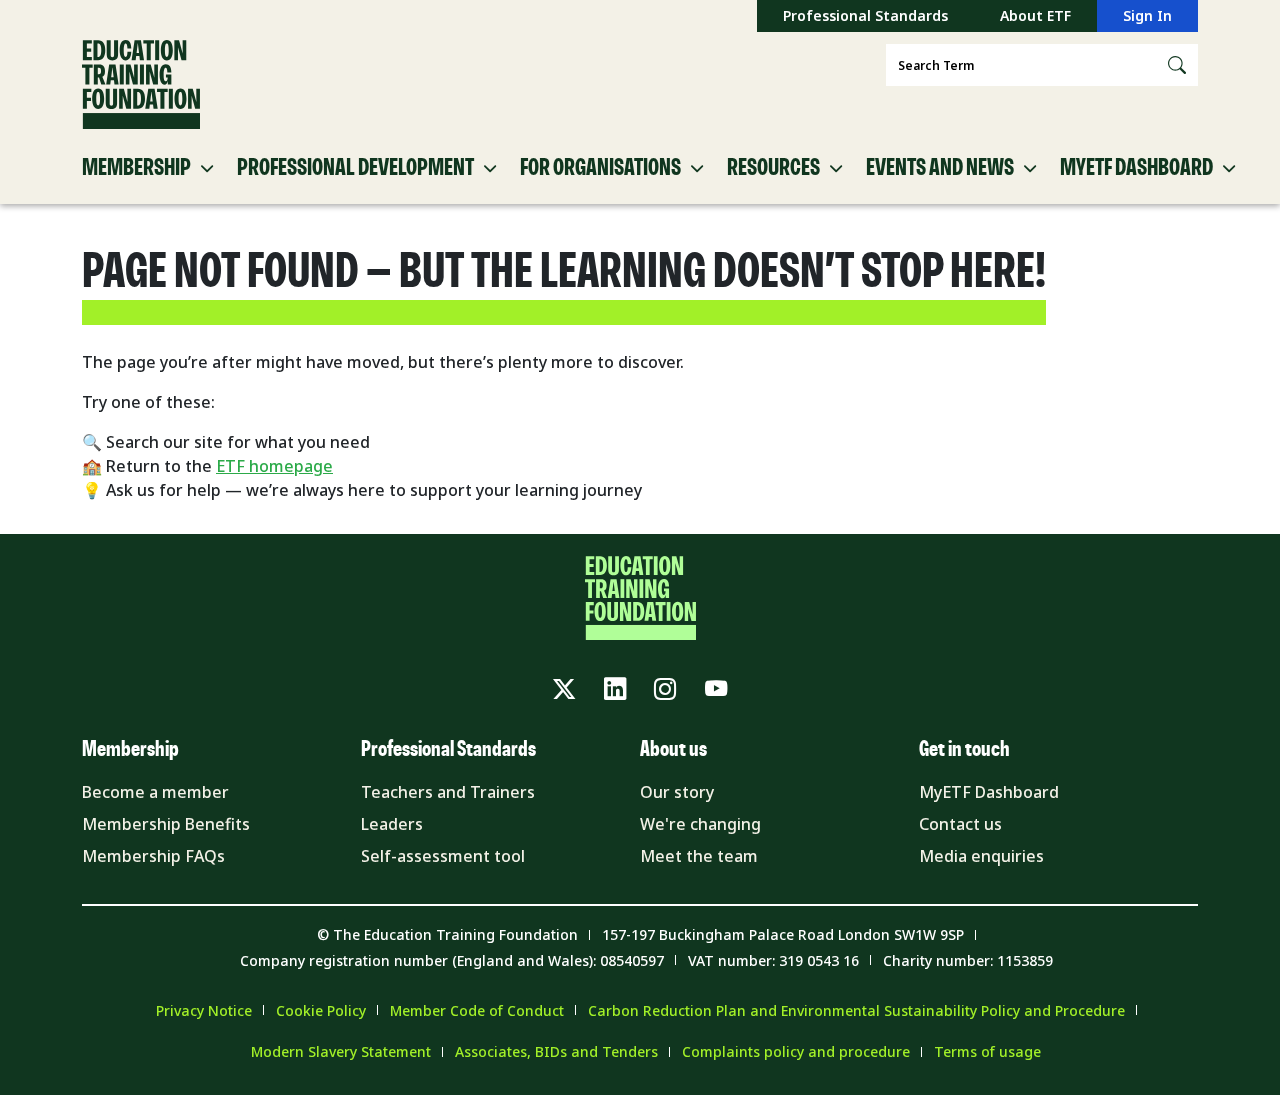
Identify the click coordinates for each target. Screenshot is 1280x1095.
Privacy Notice (204, 1010)
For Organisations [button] (600, 168)
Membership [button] (136, 168)
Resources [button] (773, 168)
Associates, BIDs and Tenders (556, 1051)
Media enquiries (981, 856)
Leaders (392, 824)
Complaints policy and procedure (796, 1051)
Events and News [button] (940, 168)
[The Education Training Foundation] (141, 85)
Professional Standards (865, 15)
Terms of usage (987, 1051)
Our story (677, 792)
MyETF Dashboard (989, 792)
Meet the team (699, 856)
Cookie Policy (321, 1010)
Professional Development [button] (355, 168)
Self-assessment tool (443, 856)
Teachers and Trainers (448, 792)
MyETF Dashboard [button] (1136, 168)
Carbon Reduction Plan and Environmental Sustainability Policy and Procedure (856, 1010)
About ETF (1035, 15)
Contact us (960, 824)
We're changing (700, 824)
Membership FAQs (153, 856)
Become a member (155, 792)
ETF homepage (274, 466)
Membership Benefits (166, 824)
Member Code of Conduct (477, 1010)
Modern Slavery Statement (341, 1051)
